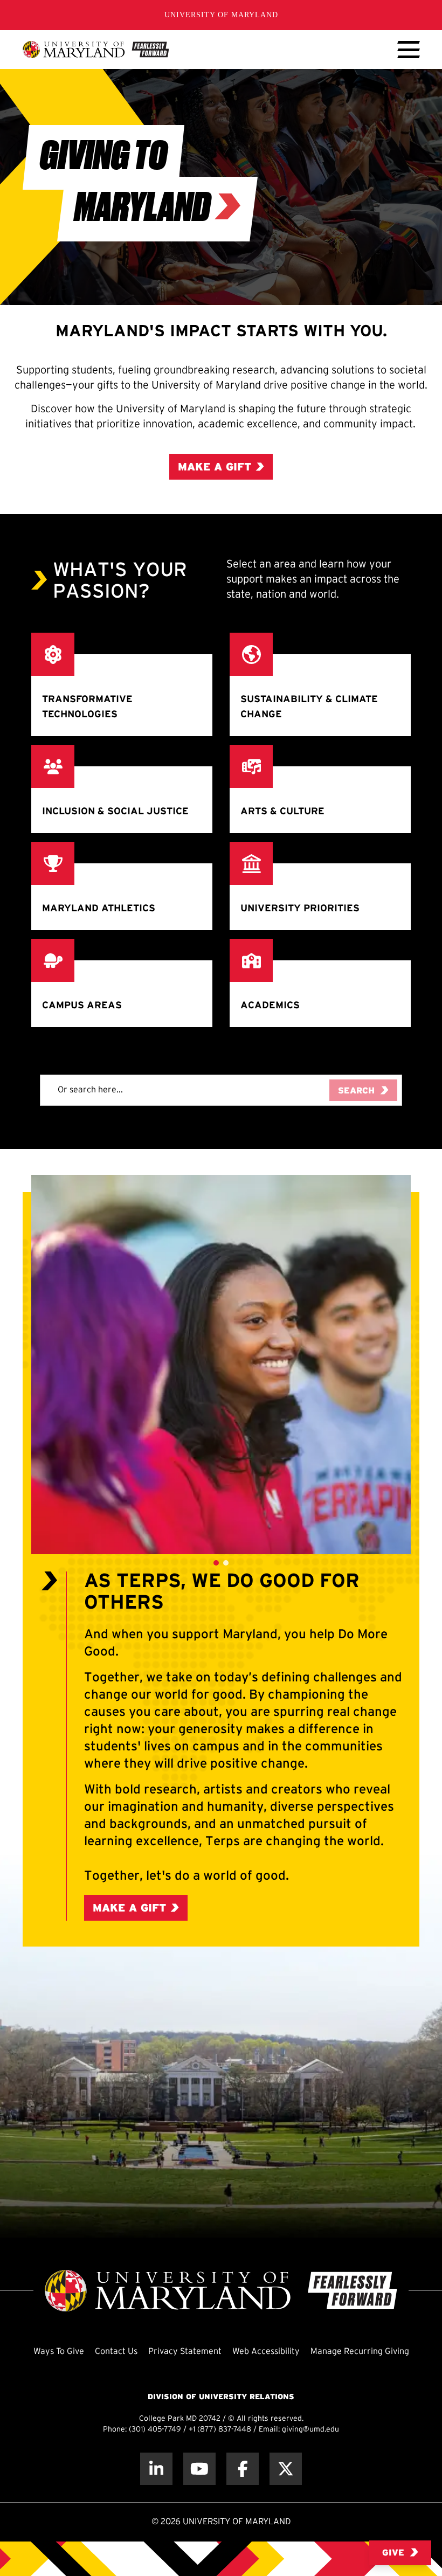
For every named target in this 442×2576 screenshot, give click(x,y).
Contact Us (116, 2352)
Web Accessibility (266, 2352)
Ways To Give (59, 2352)
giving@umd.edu (310, 2430)
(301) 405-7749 (155, 2430)
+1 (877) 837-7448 (220, 2430)
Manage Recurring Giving (360, 2352)
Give (393, 2553)
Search (356, 1091)
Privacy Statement (185, 2352)
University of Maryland (221, 15)
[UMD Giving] (96, 50)
